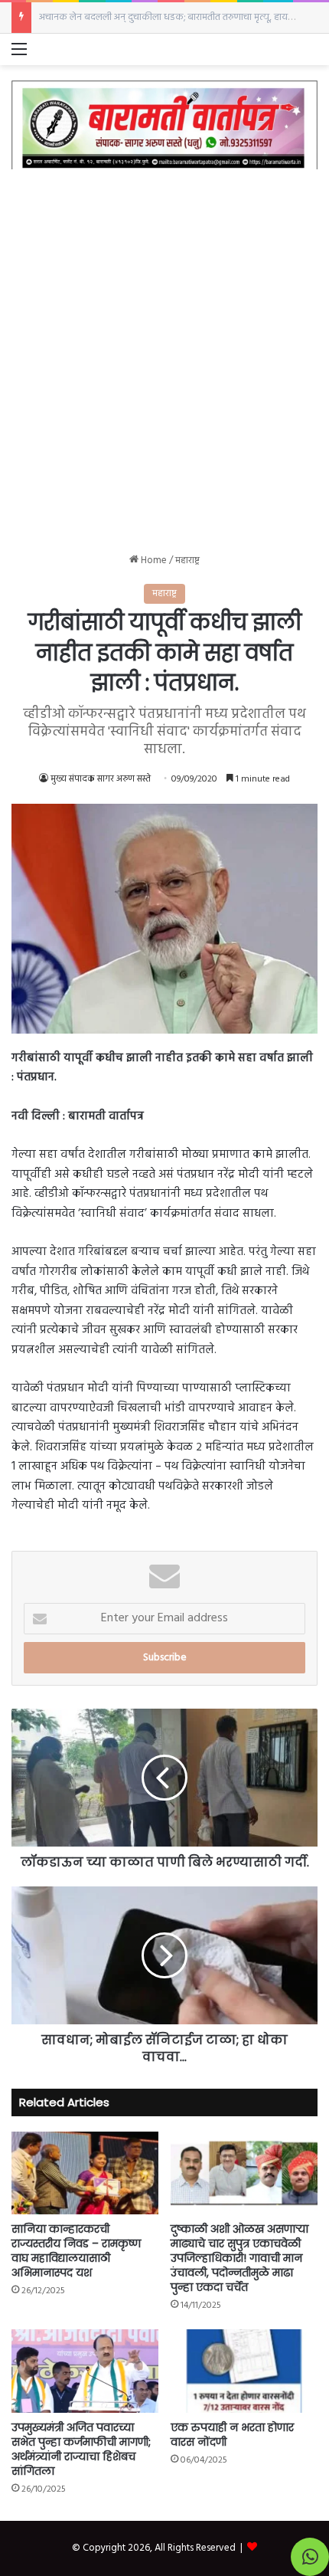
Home (153, 560)
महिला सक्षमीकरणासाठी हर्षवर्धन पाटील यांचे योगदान (132, 17)
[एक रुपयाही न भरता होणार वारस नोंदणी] (244, 2371)
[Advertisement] (164, 349)
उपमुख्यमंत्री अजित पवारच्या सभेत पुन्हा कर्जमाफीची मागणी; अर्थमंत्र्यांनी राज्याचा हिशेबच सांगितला (81, 2449)
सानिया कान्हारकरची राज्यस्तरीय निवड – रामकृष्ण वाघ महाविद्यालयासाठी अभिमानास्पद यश (76, 2251)
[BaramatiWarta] (164, 125)
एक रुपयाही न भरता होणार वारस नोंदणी (232, 2435)
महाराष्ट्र (187, 560)
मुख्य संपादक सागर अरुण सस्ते (101, 779)
